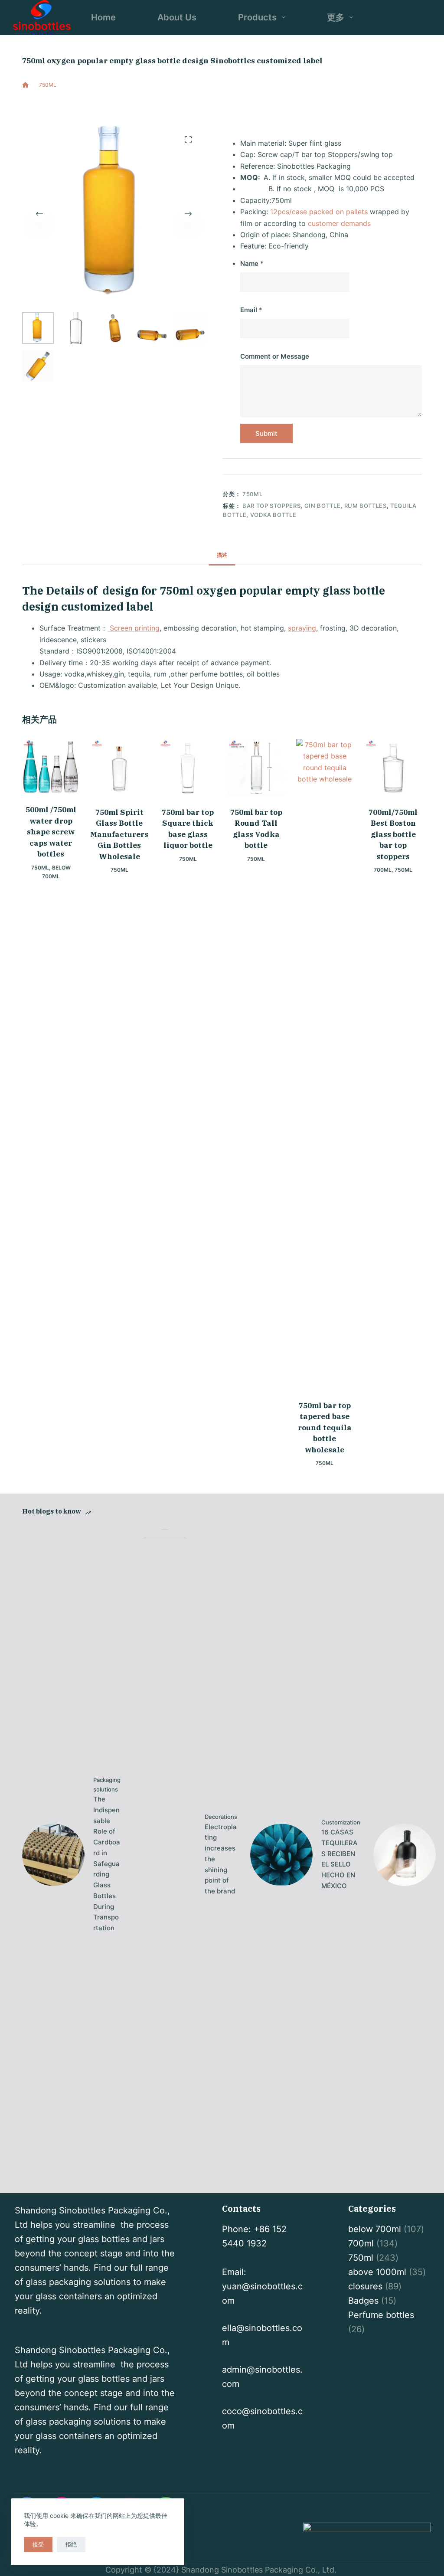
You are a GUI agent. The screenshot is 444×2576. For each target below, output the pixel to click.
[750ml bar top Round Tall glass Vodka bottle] (256, 768)
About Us (177, 17)
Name (252, 263)
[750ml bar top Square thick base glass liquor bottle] (188, 768)
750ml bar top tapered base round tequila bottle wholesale (325, 1428)
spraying (302, 628)
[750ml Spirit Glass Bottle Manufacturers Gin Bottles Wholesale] (119, 768)
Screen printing (134, 628)
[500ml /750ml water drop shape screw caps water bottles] (51, 767)
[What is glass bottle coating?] (405, 1855)
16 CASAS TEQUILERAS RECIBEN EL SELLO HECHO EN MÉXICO (340, 1859)
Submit (266, 433)
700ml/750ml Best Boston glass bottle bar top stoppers (393, 834)
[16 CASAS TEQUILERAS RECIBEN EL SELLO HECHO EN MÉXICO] (281, 1855)
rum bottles (366, 506)
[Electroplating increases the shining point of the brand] (165, 1855)
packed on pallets (338, 212)
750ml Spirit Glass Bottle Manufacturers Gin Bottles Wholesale (119, 834)
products (257, 17)
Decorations (221, 1817)
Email (251, 310)
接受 (38, 2544)
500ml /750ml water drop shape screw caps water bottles (51, 832)
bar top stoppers (271, 506)
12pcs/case (289, 212)
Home (103, 17)
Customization (341, 1822)
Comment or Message (275, 356)
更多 (336, 17)
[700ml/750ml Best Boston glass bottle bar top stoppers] (393, 768)
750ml (85, 101)
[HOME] (25, 85)
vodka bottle (273, 515)
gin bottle (323, 506)
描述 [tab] (222, 555)
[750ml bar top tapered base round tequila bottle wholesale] (325, 1064)
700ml (383, 870)
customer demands (339, 223)
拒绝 (71, 2544)
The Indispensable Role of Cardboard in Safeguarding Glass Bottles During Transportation (107, 1863)
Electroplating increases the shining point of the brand (221, 1859)
